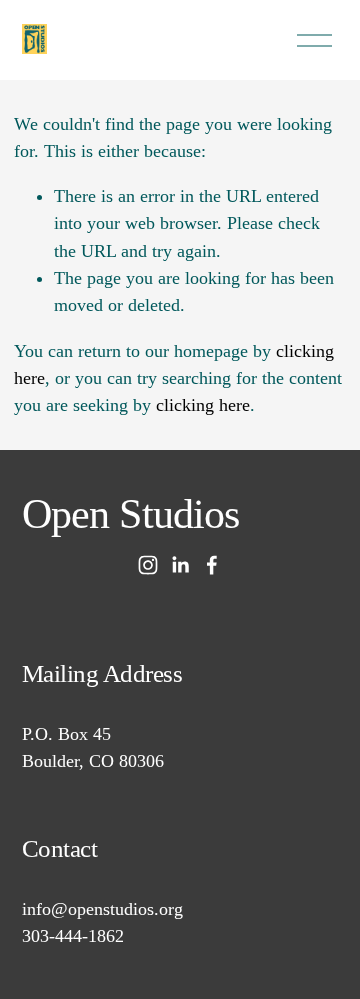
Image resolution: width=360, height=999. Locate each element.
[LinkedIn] (180, 565)
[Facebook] (212, 565)
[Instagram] (148, 565)
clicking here (203, 405)
